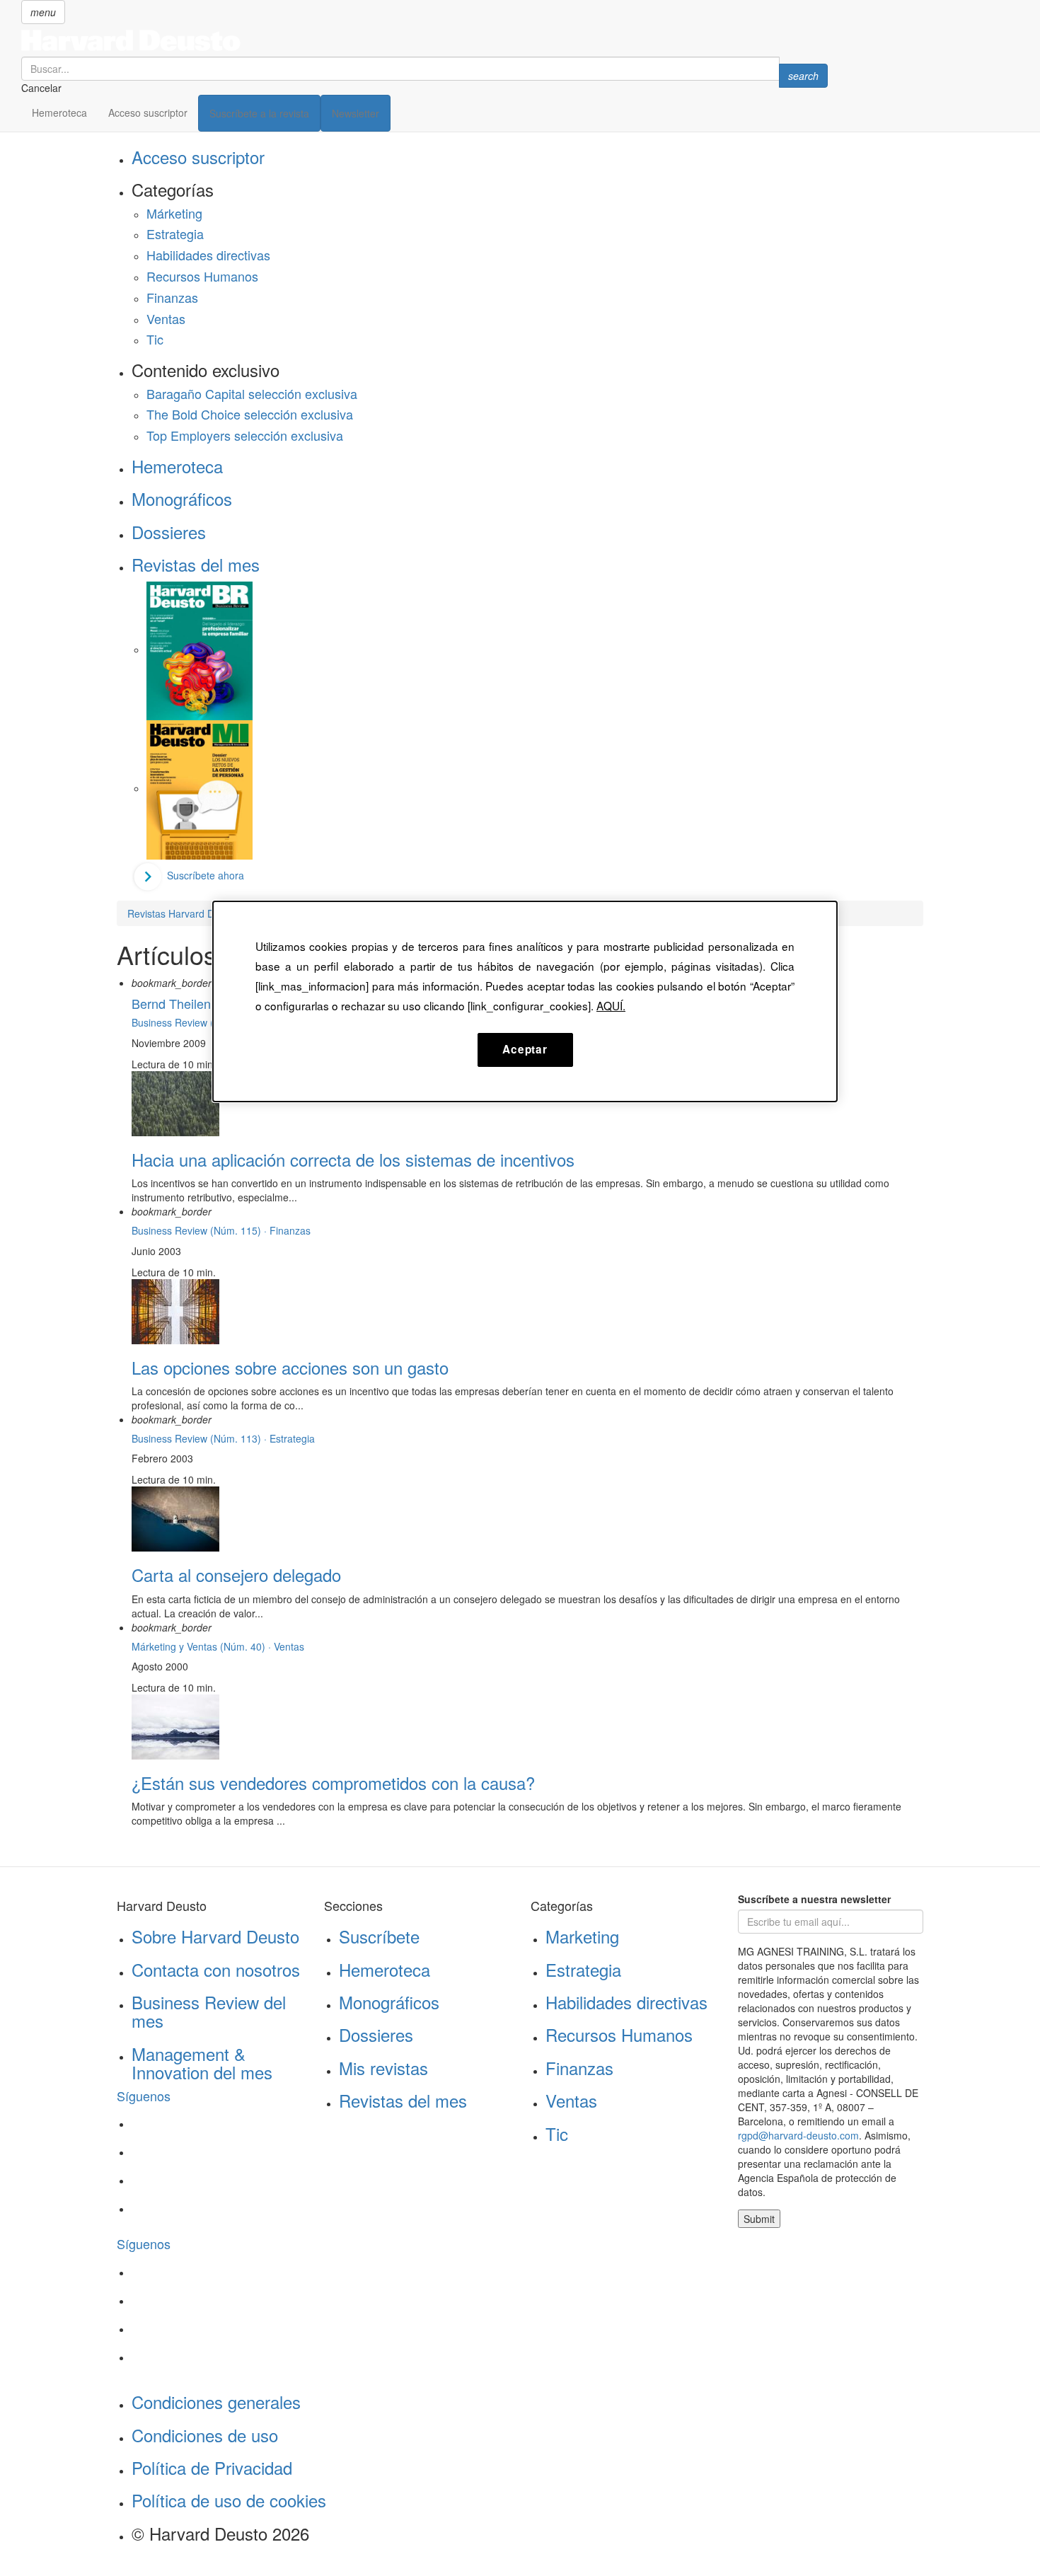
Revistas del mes (196, 564)
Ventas (166, 318)
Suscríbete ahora (206, 875)
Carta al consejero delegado (236, 1575)
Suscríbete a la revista (259, 113)
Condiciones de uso (205, 2435)
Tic (155, 339)
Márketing (174, 213)
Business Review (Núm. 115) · (201, 1230)
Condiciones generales (216, 2402)
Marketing (582, 1936)
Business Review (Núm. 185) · (201, 1022)
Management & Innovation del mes (202, 2063)
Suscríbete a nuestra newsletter (814, 1899)
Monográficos (182, 498)
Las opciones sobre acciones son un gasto (290, 1367)
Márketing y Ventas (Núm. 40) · (203, 1646)
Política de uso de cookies (229, 2500)
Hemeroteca (59, 112)
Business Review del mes (209, 2011)
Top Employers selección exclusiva (245, 435)
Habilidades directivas (208, 255)
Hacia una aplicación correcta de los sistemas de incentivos (353, 1159)
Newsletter (356, 113)
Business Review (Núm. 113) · (201, 1438)
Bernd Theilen (171, 1003)
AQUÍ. (611, 1005)
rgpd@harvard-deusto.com (798, 2135)
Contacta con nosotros (216, 1969)
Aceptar (525, 1049)
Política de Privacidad (212, 2467)
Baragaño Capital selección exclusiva (252, 393)
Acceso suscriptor (148, 112)
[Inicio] (424, 40)
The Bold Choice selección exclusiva (250, 414)
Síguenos (144, 2096)
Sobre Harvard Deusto (215, 1936)
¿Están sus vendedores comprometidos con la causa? (333, 1783)
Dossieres (169, 532)
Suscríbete (379, 1936)
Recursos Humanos (202, 276)
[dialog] (525, 1001)
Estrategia (175, 233)
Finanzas (172, 297)
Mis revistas (383, 2068)
